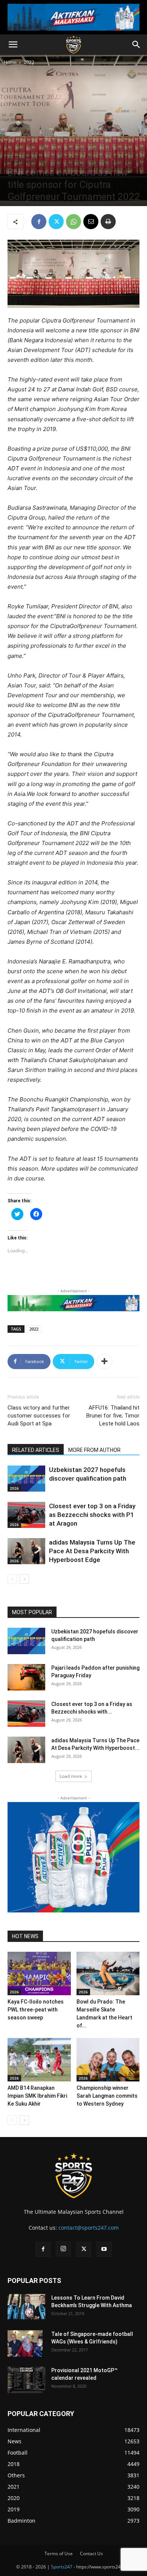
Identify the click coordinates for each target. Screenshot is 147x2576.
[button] (13, 45)
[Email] (91, 222)
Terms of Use (59, 2554)
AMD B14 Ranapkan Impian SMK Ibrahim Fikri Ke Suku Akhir (37, 2096)
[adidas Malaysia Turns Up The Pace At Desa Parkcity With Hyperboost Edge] (26, 1551)
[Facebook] (39, 222)
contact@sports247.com (89, 2228)
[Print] (108, 222)
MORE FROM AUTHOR (94, 1450)
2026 (14, 1488)
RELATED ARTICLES (36, 1450)
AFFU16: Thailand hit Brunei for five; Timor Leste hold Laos (113, 1416)
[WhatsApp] (73, 222)
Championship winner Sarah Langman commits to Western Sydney (107, 2096)
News (30, 159)
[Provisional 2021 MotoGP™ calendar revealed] (26, 2380)
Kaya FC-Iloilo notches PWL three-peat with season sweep (36, 2010)
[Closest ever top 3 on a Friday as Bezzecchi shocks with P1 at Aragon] (26, 1515)
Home (10, 62)
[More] (104, 1362)
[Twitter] (56, 222)
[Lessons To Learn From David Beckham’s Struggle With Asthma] (26, 2307)
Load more (71, 1776)
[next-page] (24, 1579)
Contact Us (91, 2554)
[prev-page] (12, 1579)
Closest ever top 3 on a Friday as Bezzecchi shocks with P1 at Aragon (92, 1515)
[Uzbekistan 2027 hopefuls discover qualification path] (26, 1479)
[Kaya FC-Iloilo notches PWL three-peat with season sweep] (39, 1973)
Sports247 (62, 2567)
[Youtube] (104, 2249)
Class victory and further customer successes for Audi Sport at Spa (39, 1416)
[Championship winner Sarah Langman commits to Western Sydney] (108, 2060)
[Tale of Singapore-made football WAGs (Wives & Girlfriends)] (25, 2343)
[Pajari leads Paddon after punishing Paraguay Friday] (26, 1677)
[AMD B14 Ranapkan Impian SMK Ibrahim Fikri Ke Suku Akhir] (39, 2060)
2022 (29, 62)
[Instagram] (63, 2249)
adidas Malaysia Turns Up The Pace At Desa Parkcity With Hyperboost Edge (92, 1551)
